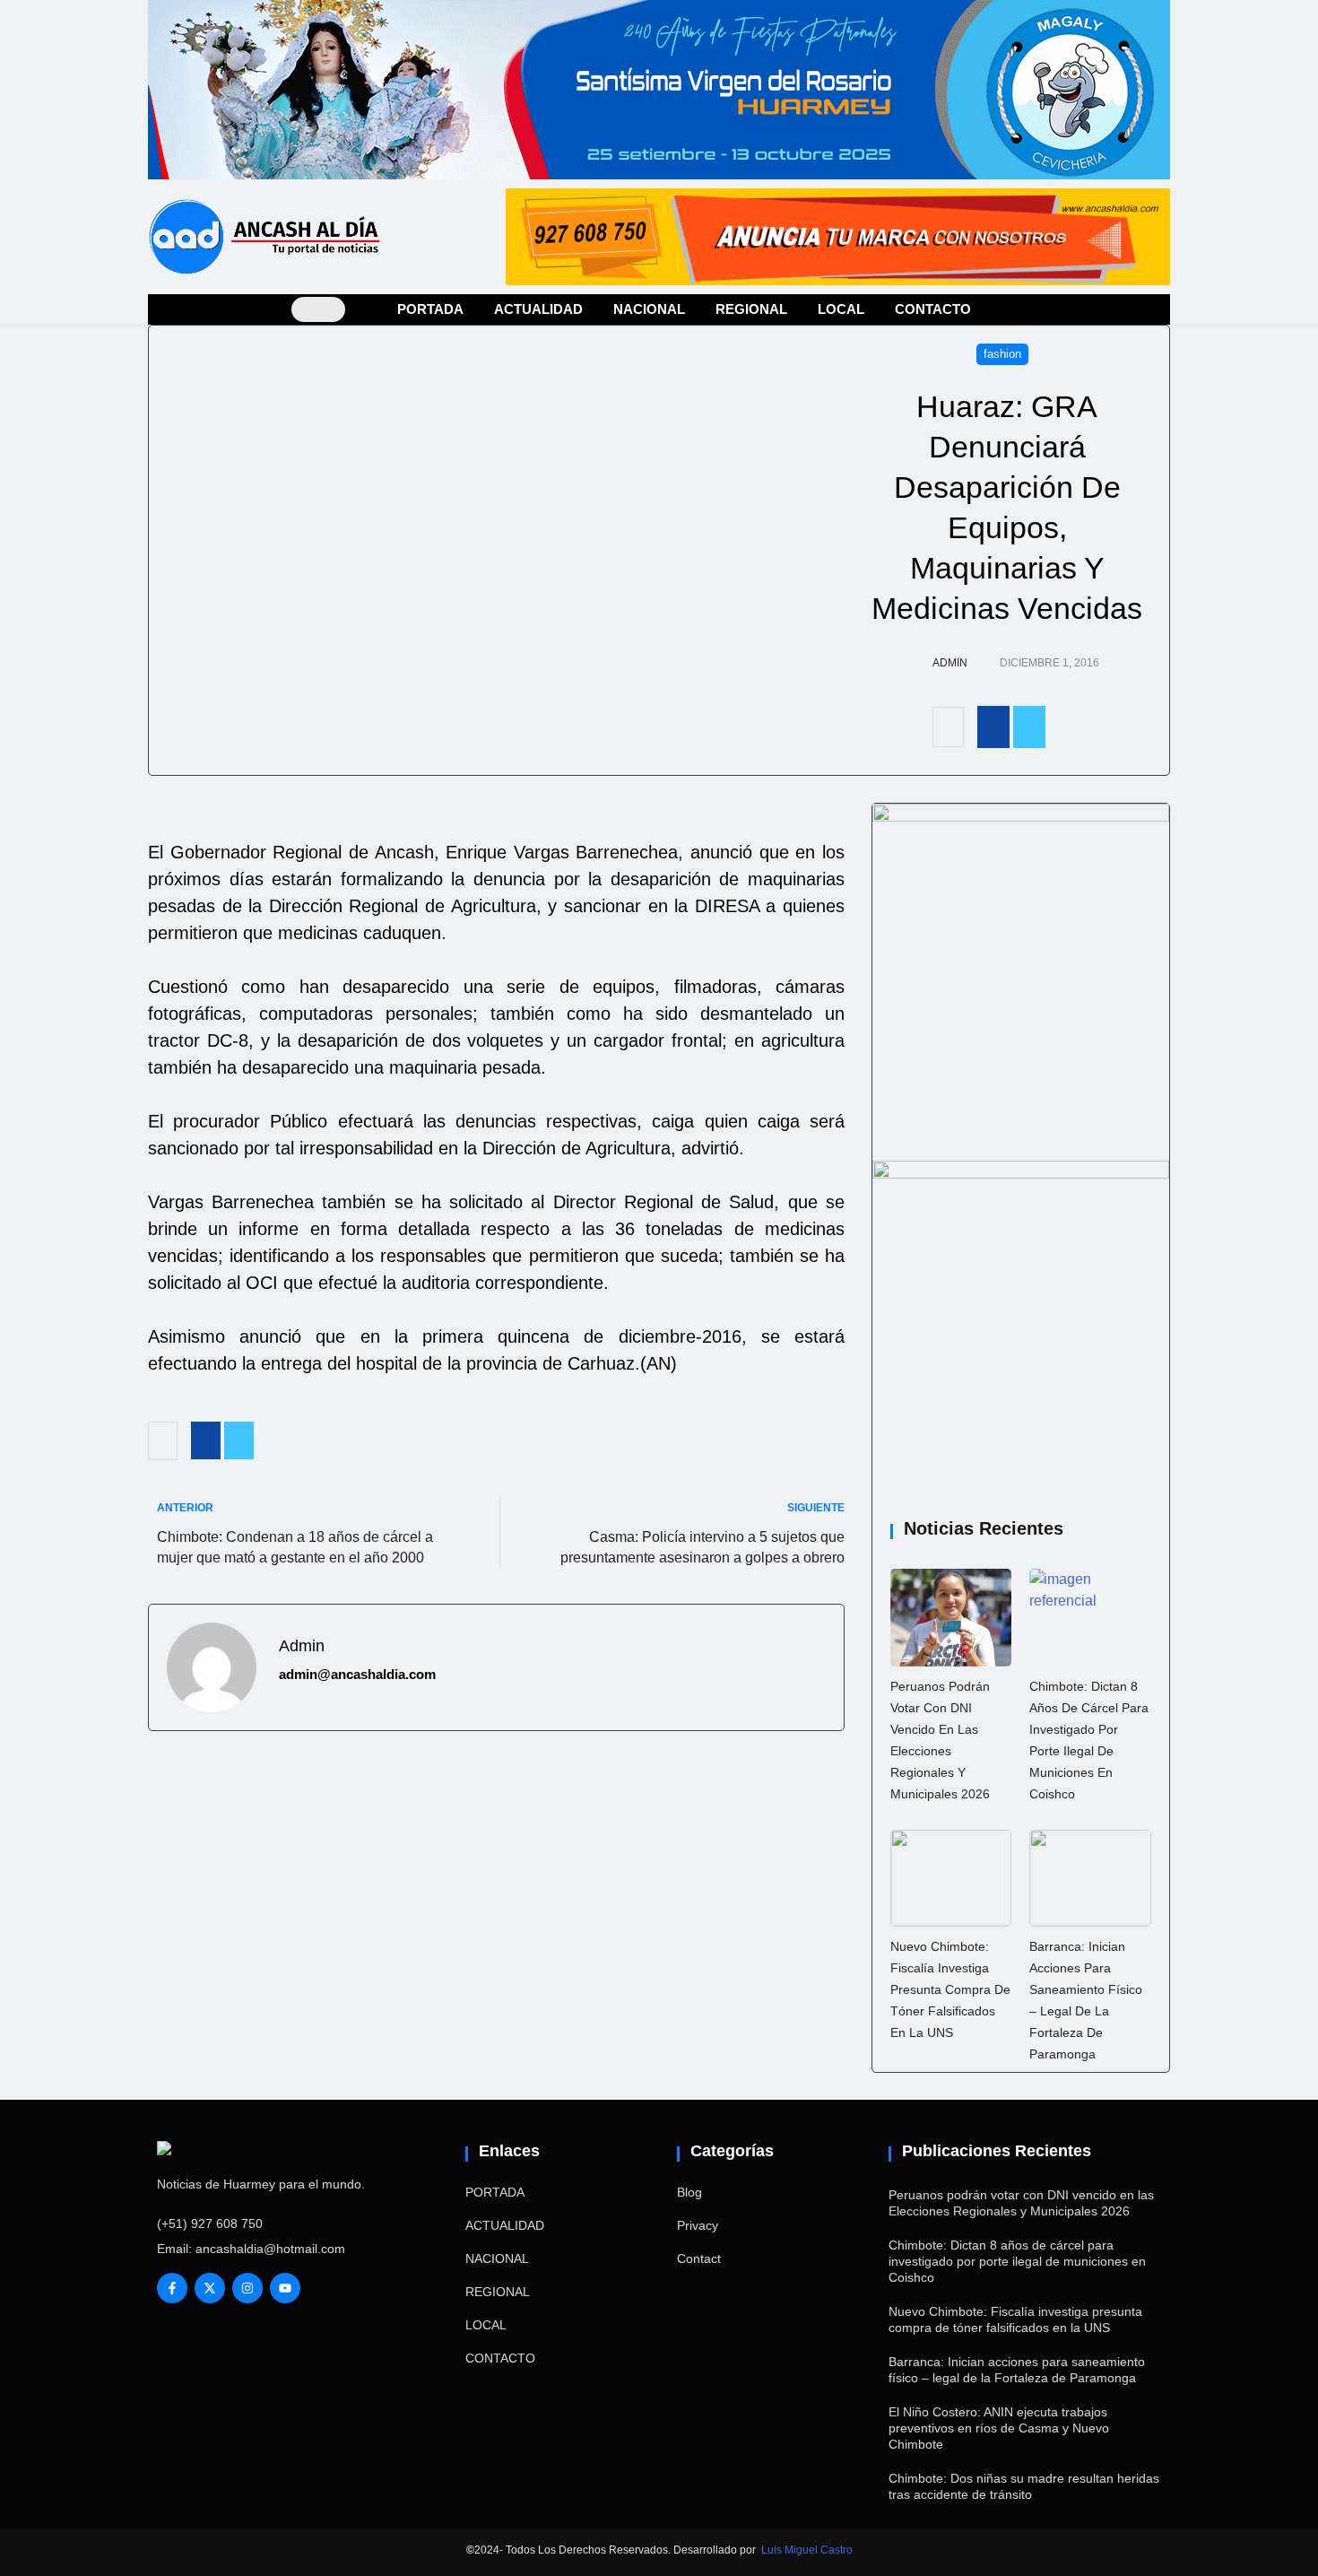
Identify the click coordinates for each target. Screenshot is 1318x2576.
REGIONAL (751, 309)
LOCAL (841, 309)
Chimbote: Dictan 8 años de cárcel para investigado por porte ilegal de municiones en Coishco (1017, 2261)
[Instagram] (247, 2288)
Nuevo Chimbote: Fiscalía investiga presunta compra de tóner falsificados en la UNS (950, 1989)
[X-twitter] (210, 2288)
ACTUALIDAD (538, 309)
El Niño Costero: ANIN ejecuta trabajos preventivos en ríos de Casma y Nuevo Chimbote (999, 2428)
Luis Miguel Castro (807, 2550)
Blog (689, 2192)
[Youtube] (285, 2288)
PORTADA (430, 309)
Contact (699, 2258)
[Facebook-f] (172, 2288)
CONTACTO (933, 309)
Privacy (698, 2225)
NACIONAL (649, 309)
